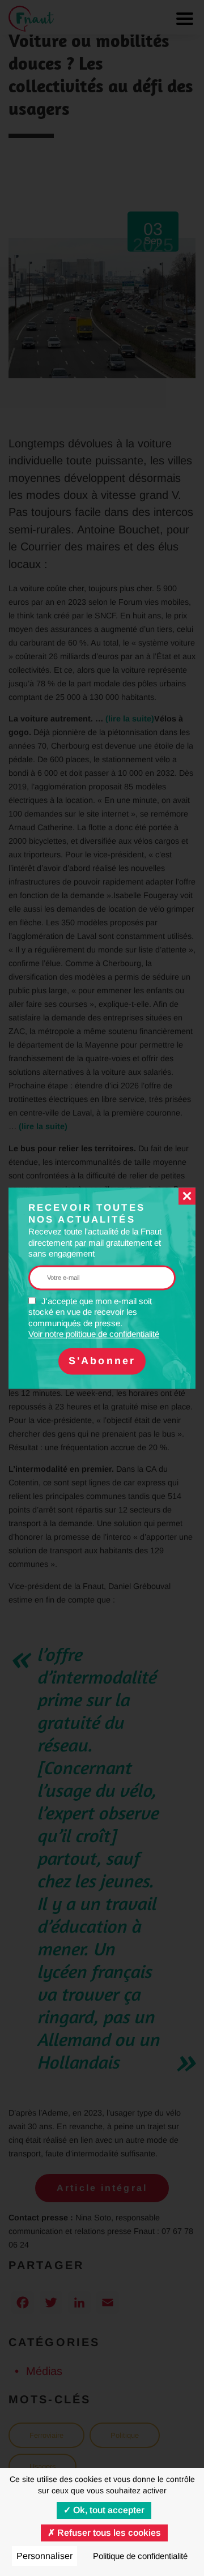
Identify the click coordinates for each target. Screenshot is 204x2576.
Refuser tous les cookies (108, 2533)
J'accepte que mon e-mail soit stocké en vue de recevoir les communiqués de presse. (94, 1318)
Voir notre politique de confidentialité (94, 1334)
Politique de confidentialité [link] (140, 2556)
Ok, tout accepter (108, 2510)
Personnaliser (44, 2556)
